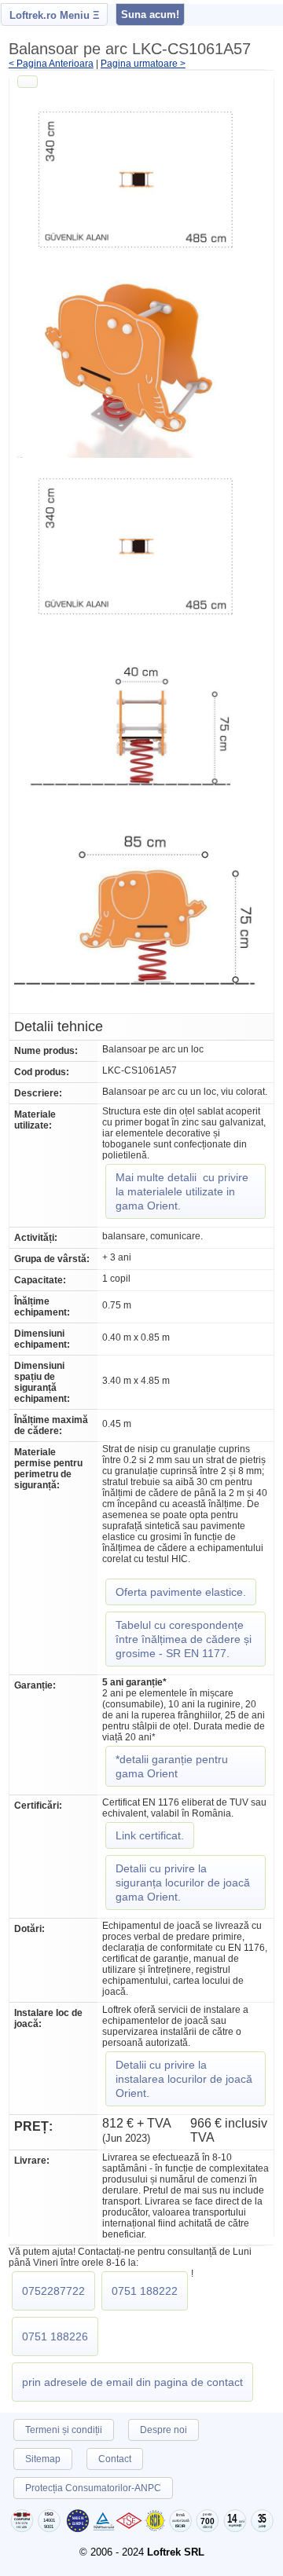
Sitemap (43, 2459)
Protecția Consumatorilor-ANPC (93, 2488)
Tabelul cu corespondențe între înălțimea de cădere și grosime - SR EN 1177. (184, 1639)
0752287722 (53, 2291)
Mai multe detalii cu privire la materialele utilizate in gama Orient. (182, 1191)
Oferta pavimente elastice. (181, 1592)
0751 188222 (145, 2291)
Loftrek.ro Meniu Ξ (54, 15)
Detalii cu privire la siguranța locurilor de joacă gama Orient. (183, 1883)
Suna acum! (150, 15)
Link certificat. (150, 1835)
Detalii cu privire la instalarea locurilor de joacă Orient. (184, 2079)
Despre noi (164, 2430)
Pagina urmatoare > (143, 64)
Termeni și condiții (64, 2430)
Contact (115, 2459)
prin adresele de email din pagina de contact (132, 2382)
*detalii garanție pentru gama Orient (172, 1766)
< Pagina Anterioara (51, 64)
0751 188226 (55, 2336)
